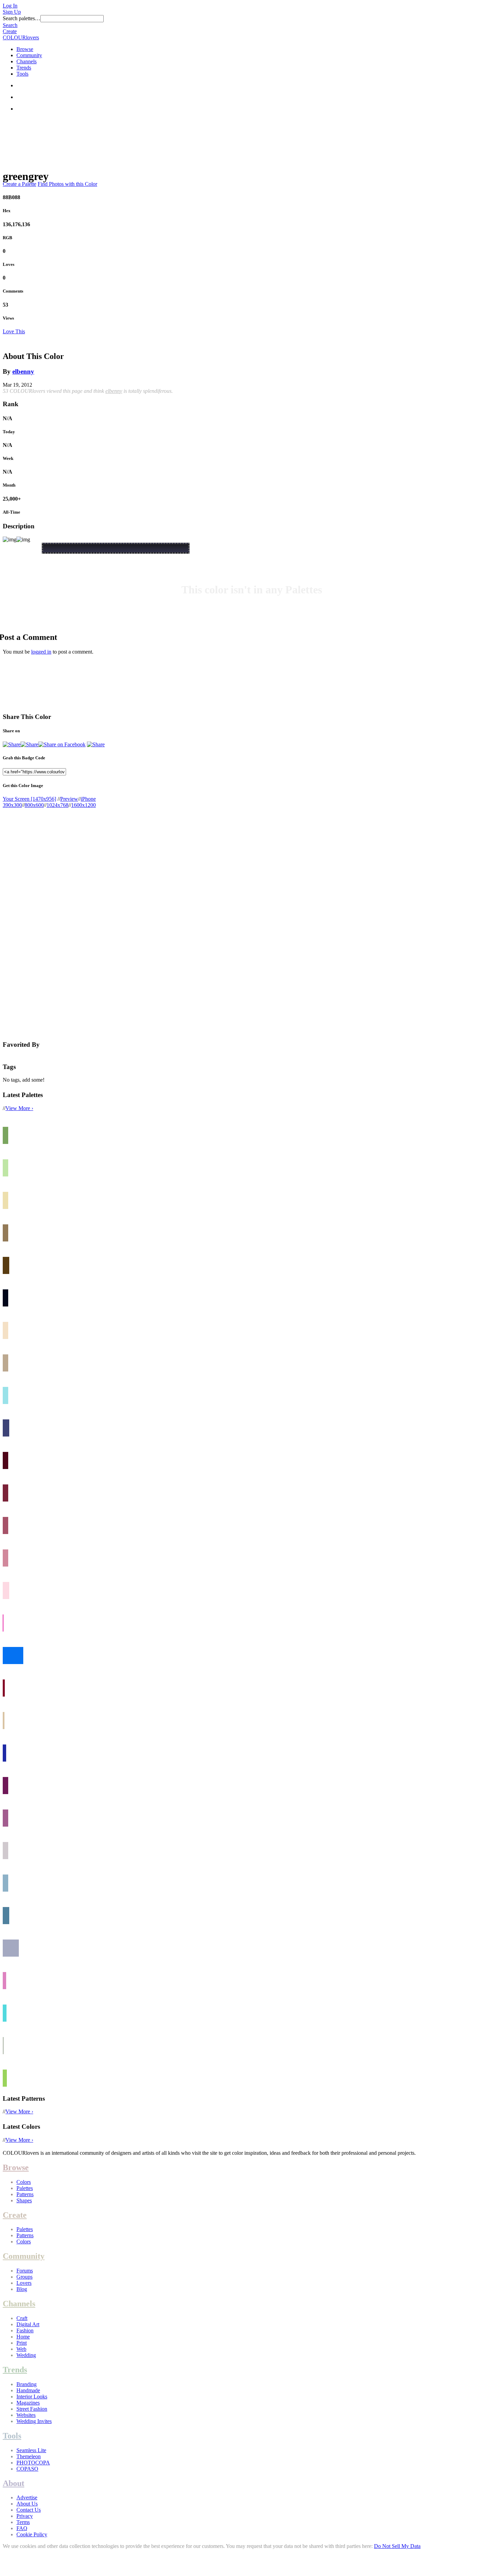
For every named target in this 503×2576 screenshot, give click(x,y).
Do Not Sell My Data (397, 2546)
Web (21, 2349)
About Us (27, 2504)
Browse (25, 49)
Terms (23, 2522)
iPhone (88, 799)
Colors (24, 2182)
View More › (19, 1108)
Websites (26, 2415)
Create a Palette (20, 184)
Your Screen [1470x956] (29, 799)
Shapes (24, 2200)
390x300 (12, 805)
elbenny (23, 371)
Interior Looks (32, 2397)
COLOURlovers (21, 37)
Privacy (25, 2516)
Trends (24, 68)
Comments (13, 291)
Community (29, 55)
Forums (25, 2271)
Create (10, 31)
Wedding (26, 2355)
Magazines (28, 2403)
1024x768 (57, 805)
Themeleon (29, 2456)
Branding (27, 2384)
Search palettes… (22, 18)
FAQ (22, 2528)
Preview (69, 799)
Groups (24, 2277)
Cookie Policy (32, 2534)
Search (10, 25)
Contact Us (29, 2510)
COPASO (27, 2469)
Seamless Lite (31, 2450)
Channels (27, 61)
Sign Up (12, 12)
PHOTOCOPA (33, 2463)
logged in (41, 652)
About (14, 2483)
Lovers (24, 2283)
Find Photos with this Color (67, 184)
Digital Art (28, 2324)
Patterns (25, 2194)
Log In (10, 6)
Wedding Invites (34, 2421)
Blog (22, 2289)
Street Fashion (32, 2409)
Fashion (25, 2330)
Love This (14, 331)
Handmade (28, 2390)
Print (22, 2343)
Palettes (25, 2188)
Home (23, 2337)
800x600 (34, 805)
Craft (22, 2318)
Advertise (27, 2497)
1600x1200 (83, 805)
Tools (22, 74)
